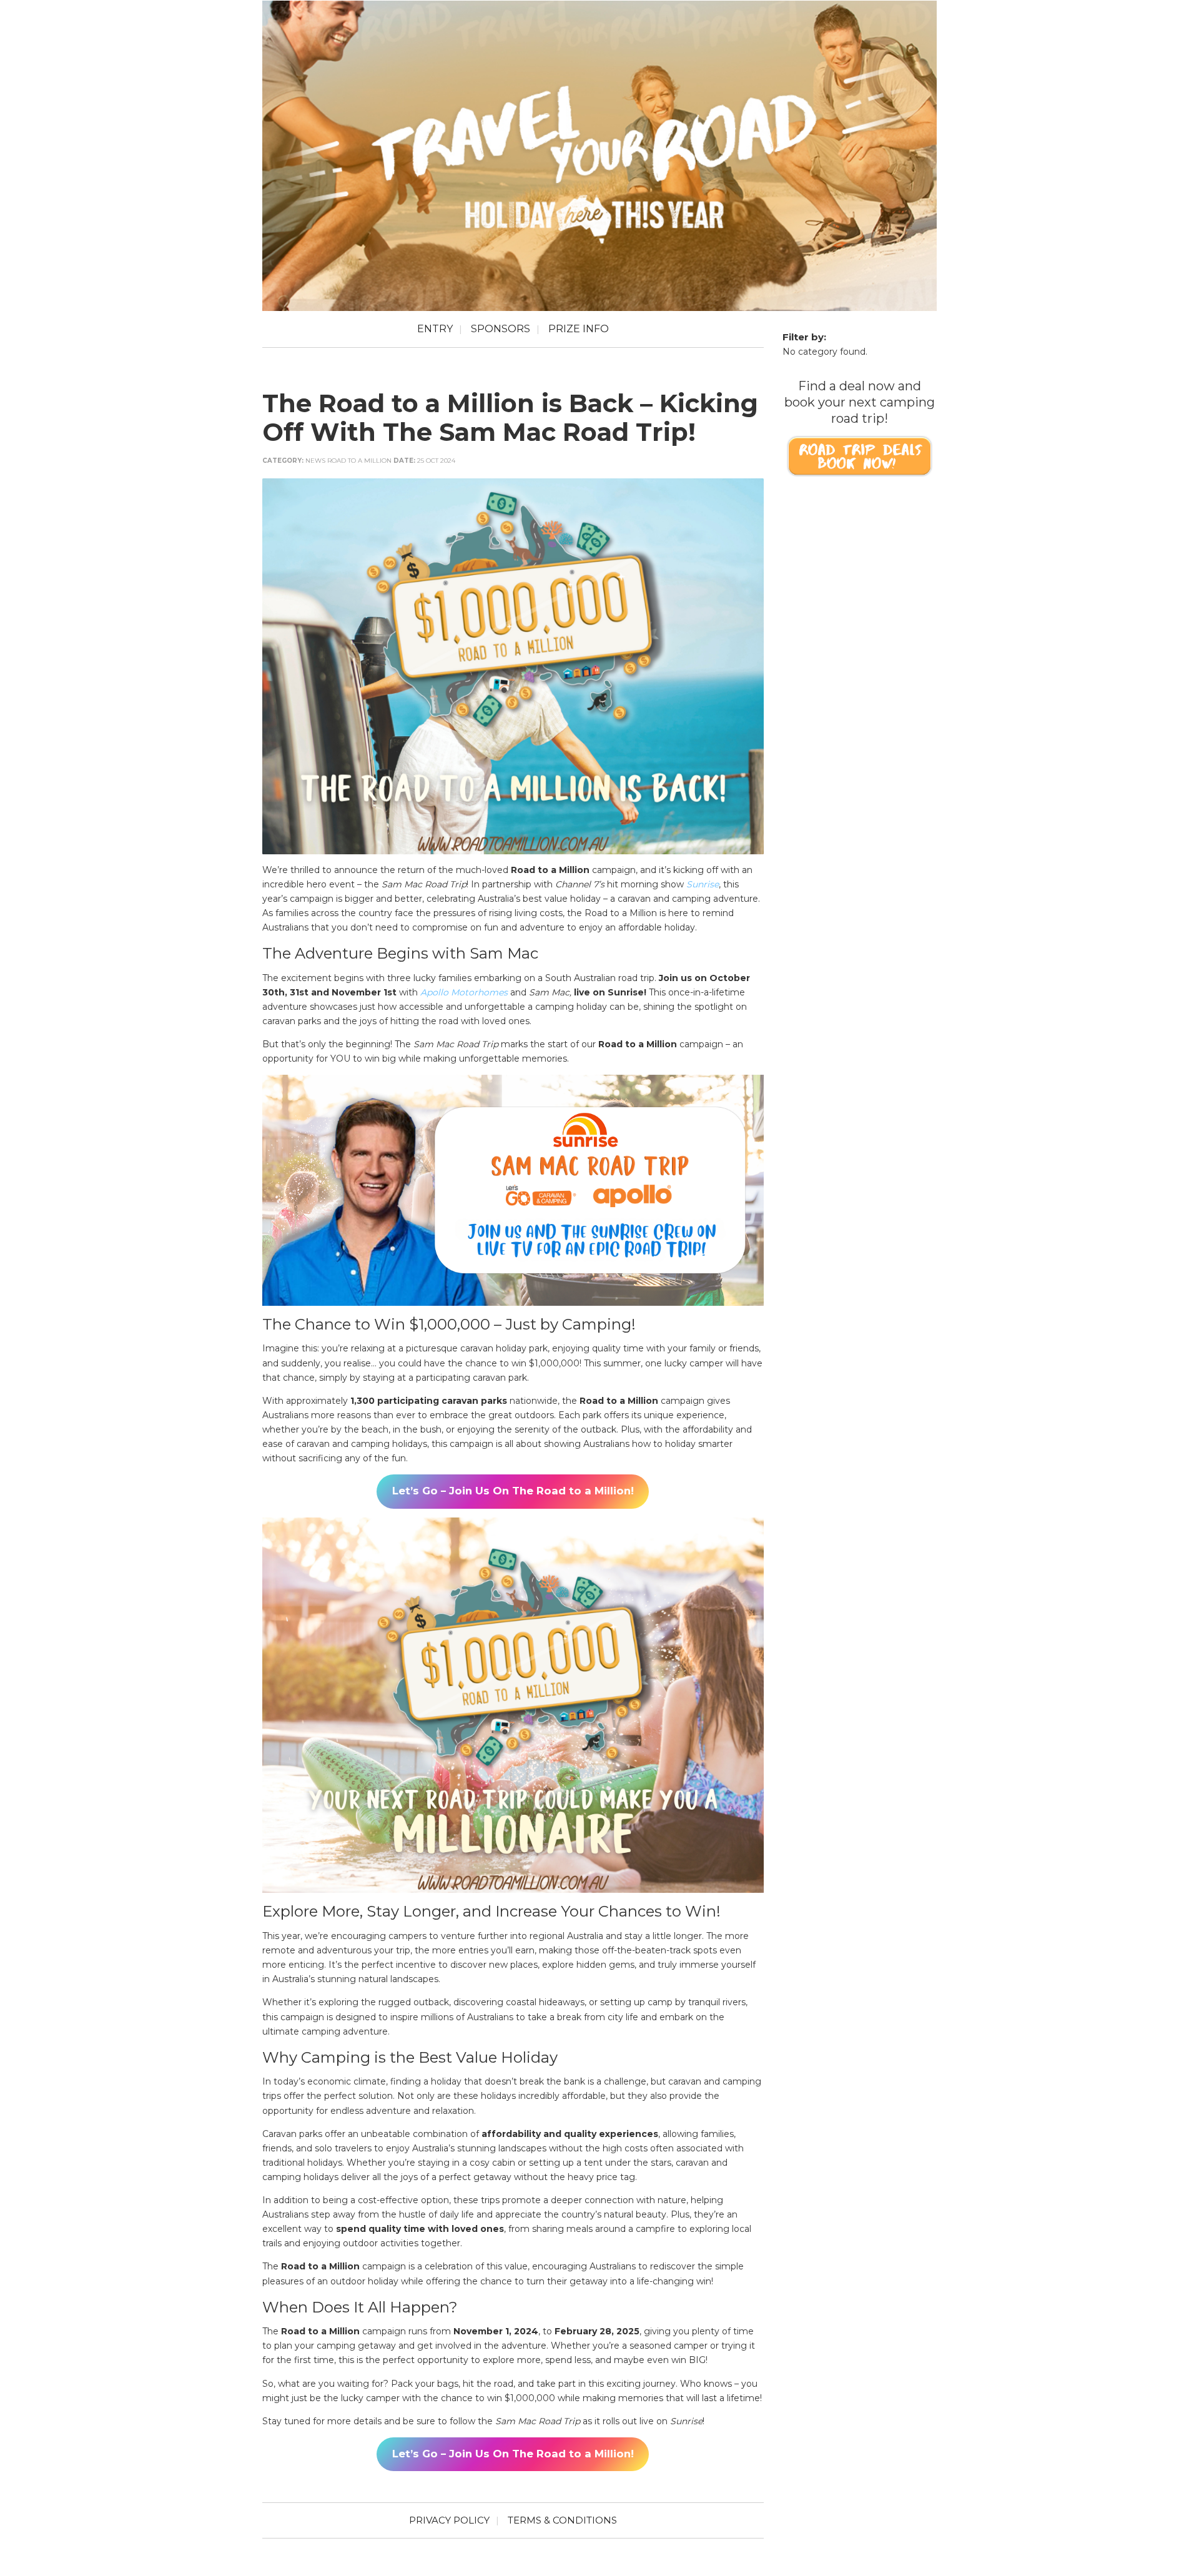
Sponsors (501, 329)
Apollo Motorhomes (464, 992)
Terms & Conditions (562, 2520)
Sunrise (703, 884)
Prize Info (579, 329)
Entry (435, 329)
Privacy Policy (449, 2520)
